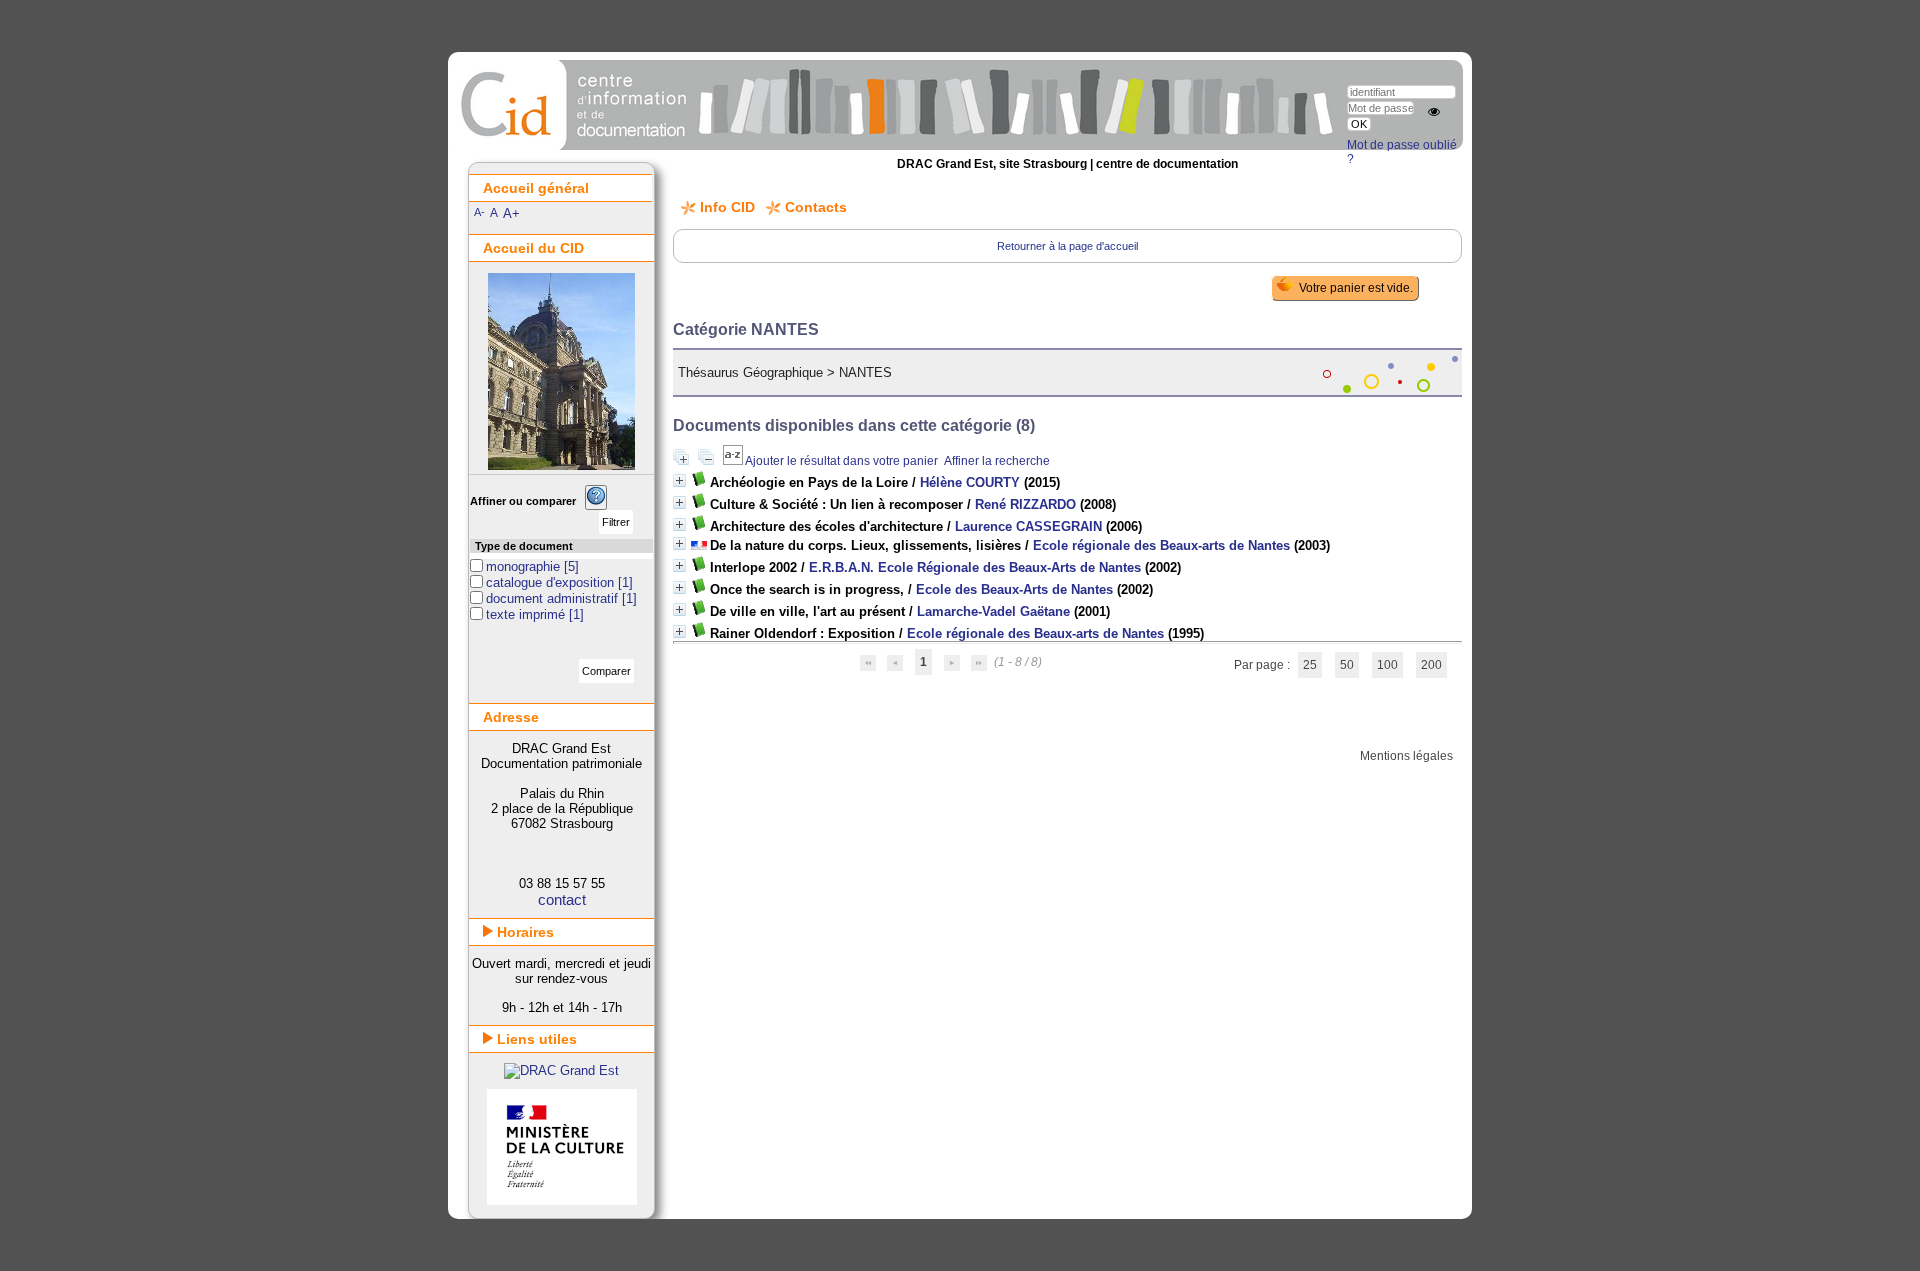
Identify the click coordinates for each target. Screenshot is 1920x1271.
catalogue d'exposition (552, 582)
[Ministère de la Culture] (562, 1200)
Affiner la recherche (997, 461)
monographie (525, 566)
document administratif (554, 598)
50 (1347, 665)
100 (1387, 665)
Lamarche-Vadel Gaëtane (993, 611)
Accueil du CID (533, 248)
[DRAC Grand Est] (561, 1070)
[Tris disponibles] (734, 461)
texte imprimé (527, 614)
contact (562, 899)
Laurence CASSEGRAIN (1028, 526)
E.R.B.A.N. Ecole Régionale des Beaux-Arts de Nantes (975, 567)
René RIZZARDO (1025, 504)
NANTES (865, 372)
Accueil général (536, 188)
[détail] (679, 480)
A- (479, 212)
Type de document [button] (524, 546)
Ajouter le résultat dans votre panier (841, 461)
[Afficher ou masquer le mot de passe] (1434, 112)
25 (1310, 665)
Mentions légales (1406, 756)
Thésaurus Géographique (750, 372)
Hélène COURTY (970, 482)
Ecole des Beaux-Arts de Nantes (1014, 589)
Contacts (816, 207)
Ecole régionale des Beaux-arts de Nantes (1161, 545)
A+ (511, 213)
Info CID (727, 207)
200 (1431, 665)
